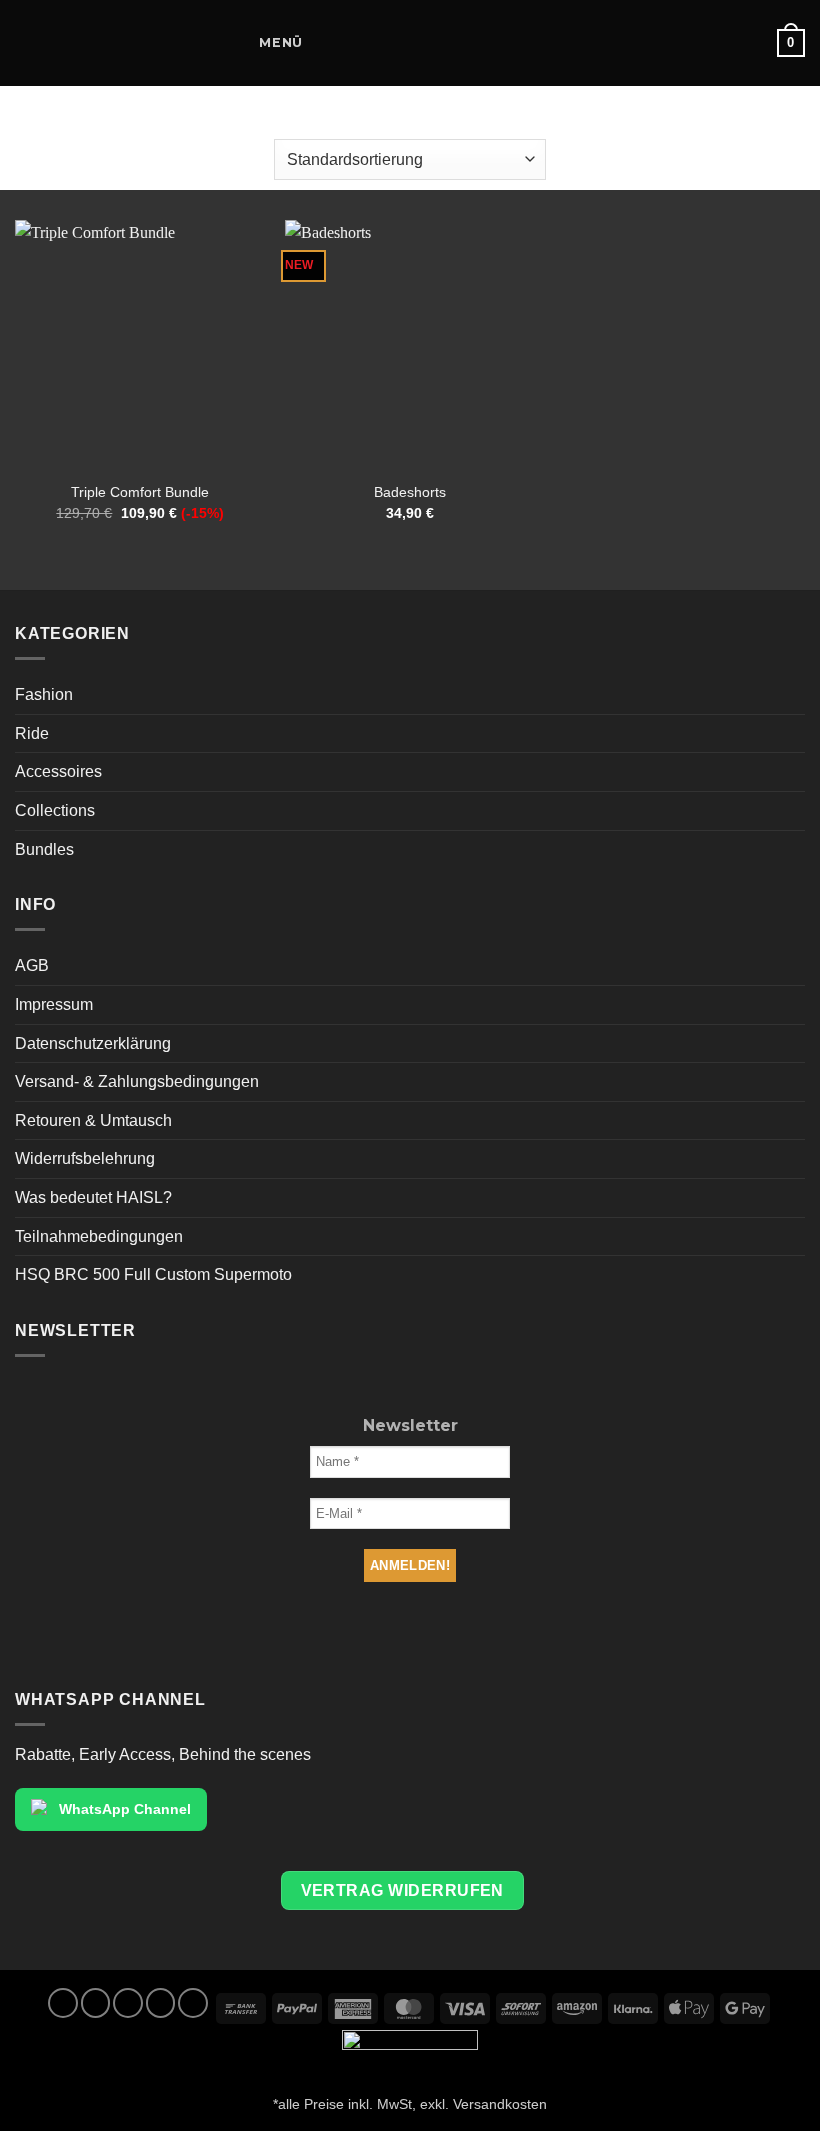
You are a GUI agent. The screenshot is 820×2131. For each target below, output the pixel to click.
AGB (32, 965)
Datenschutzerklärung (93, 1043)
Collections (55, 810)
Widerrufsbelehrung (85, 1158)
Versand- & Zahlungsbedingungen (137, 1081)
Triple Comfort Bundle (140, 492)
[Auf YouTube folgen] (193, 2003)
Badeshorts (410, 492)
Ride (32, 733)
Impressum (54, 1004)
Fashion (44, 694)
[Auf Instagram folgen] (96, 2003)
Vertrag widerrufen (402, 1890)
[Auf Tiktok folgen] (128, 2003)
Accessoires (58, 771)
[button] (266, 42)
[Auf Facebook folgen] (63, 2003)
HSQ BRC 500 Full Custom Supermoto (153, 1274)
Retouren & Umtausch (93, 1120)
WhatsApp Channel (125, 1809)
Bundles (44, 849)
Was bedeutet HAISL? (93, 1197)
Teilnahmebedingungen (99, 1236)
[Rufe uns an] (161, 2003)
